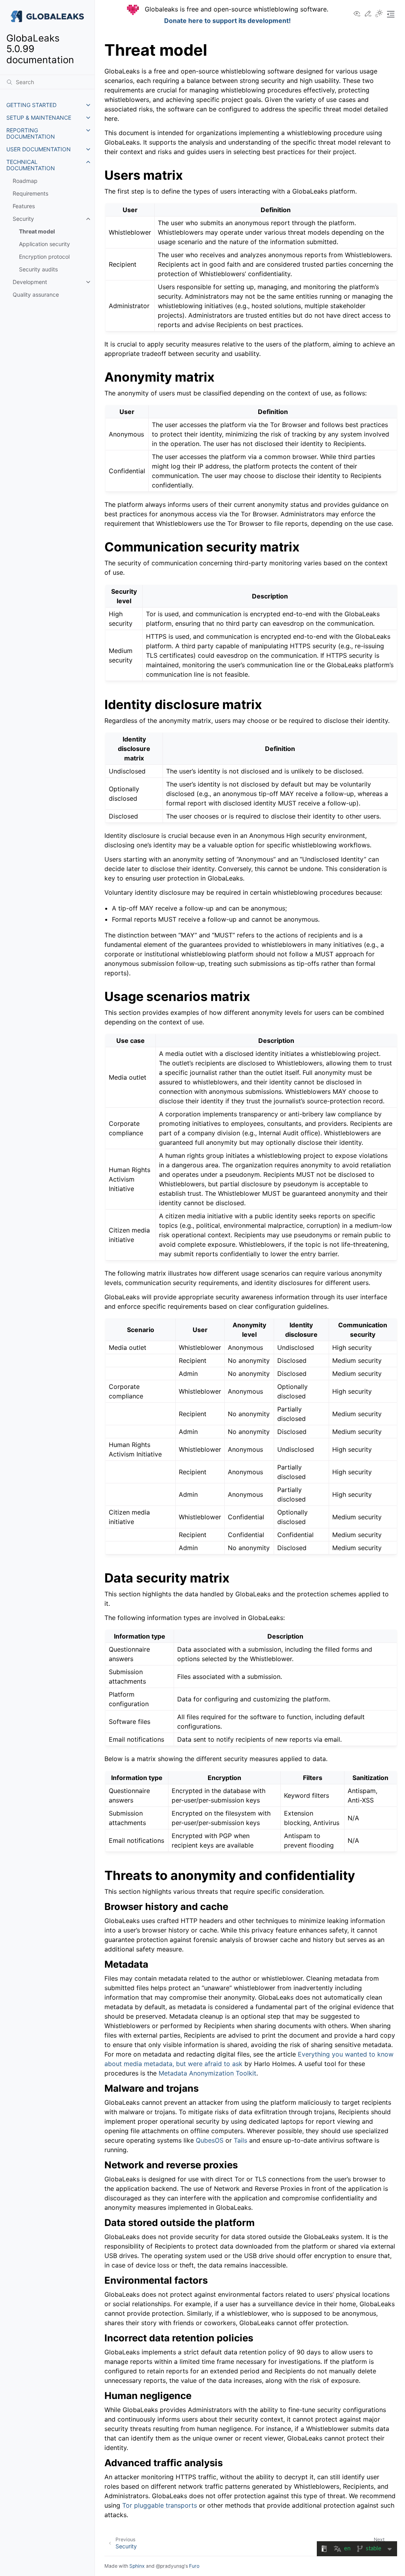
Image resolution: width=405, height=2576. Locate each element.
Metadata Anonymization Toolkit (207, 2073)
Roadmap (25, 181)
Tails (240, 2140)
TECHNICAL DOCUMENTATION (31, 165)
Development (30, 282)
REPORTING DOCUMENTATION (31, 133)
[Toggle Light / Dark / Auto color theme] (379, 14)
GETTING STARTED (31, 105)
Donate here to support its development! (227, 21)
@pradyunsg (170, 2566)
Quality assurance (36, 294)
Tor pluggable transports (160, 2505)
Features (24, 206)
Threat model (37, 231)
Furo (194, 2566)
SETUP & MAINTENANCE (39, 118)
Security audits (38, 269)
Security (23, 219)
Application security (44, 244)
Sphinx (137, 2566)
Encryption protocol (44, 257)
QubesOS (210, 2140)
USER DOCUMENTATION (39, 149)
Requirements (30, 193)
